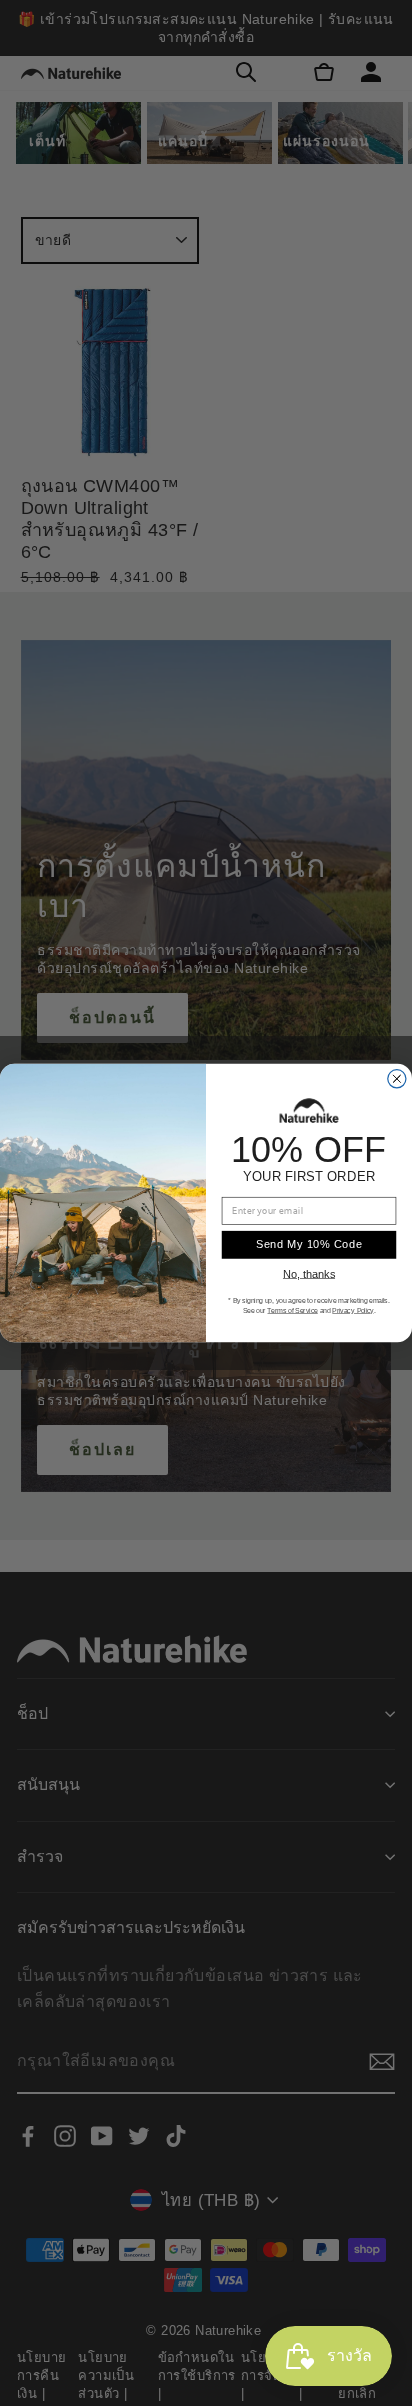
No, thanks (309, 1274)
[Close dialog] (397, 1079)
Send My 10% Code (309, 1244)
